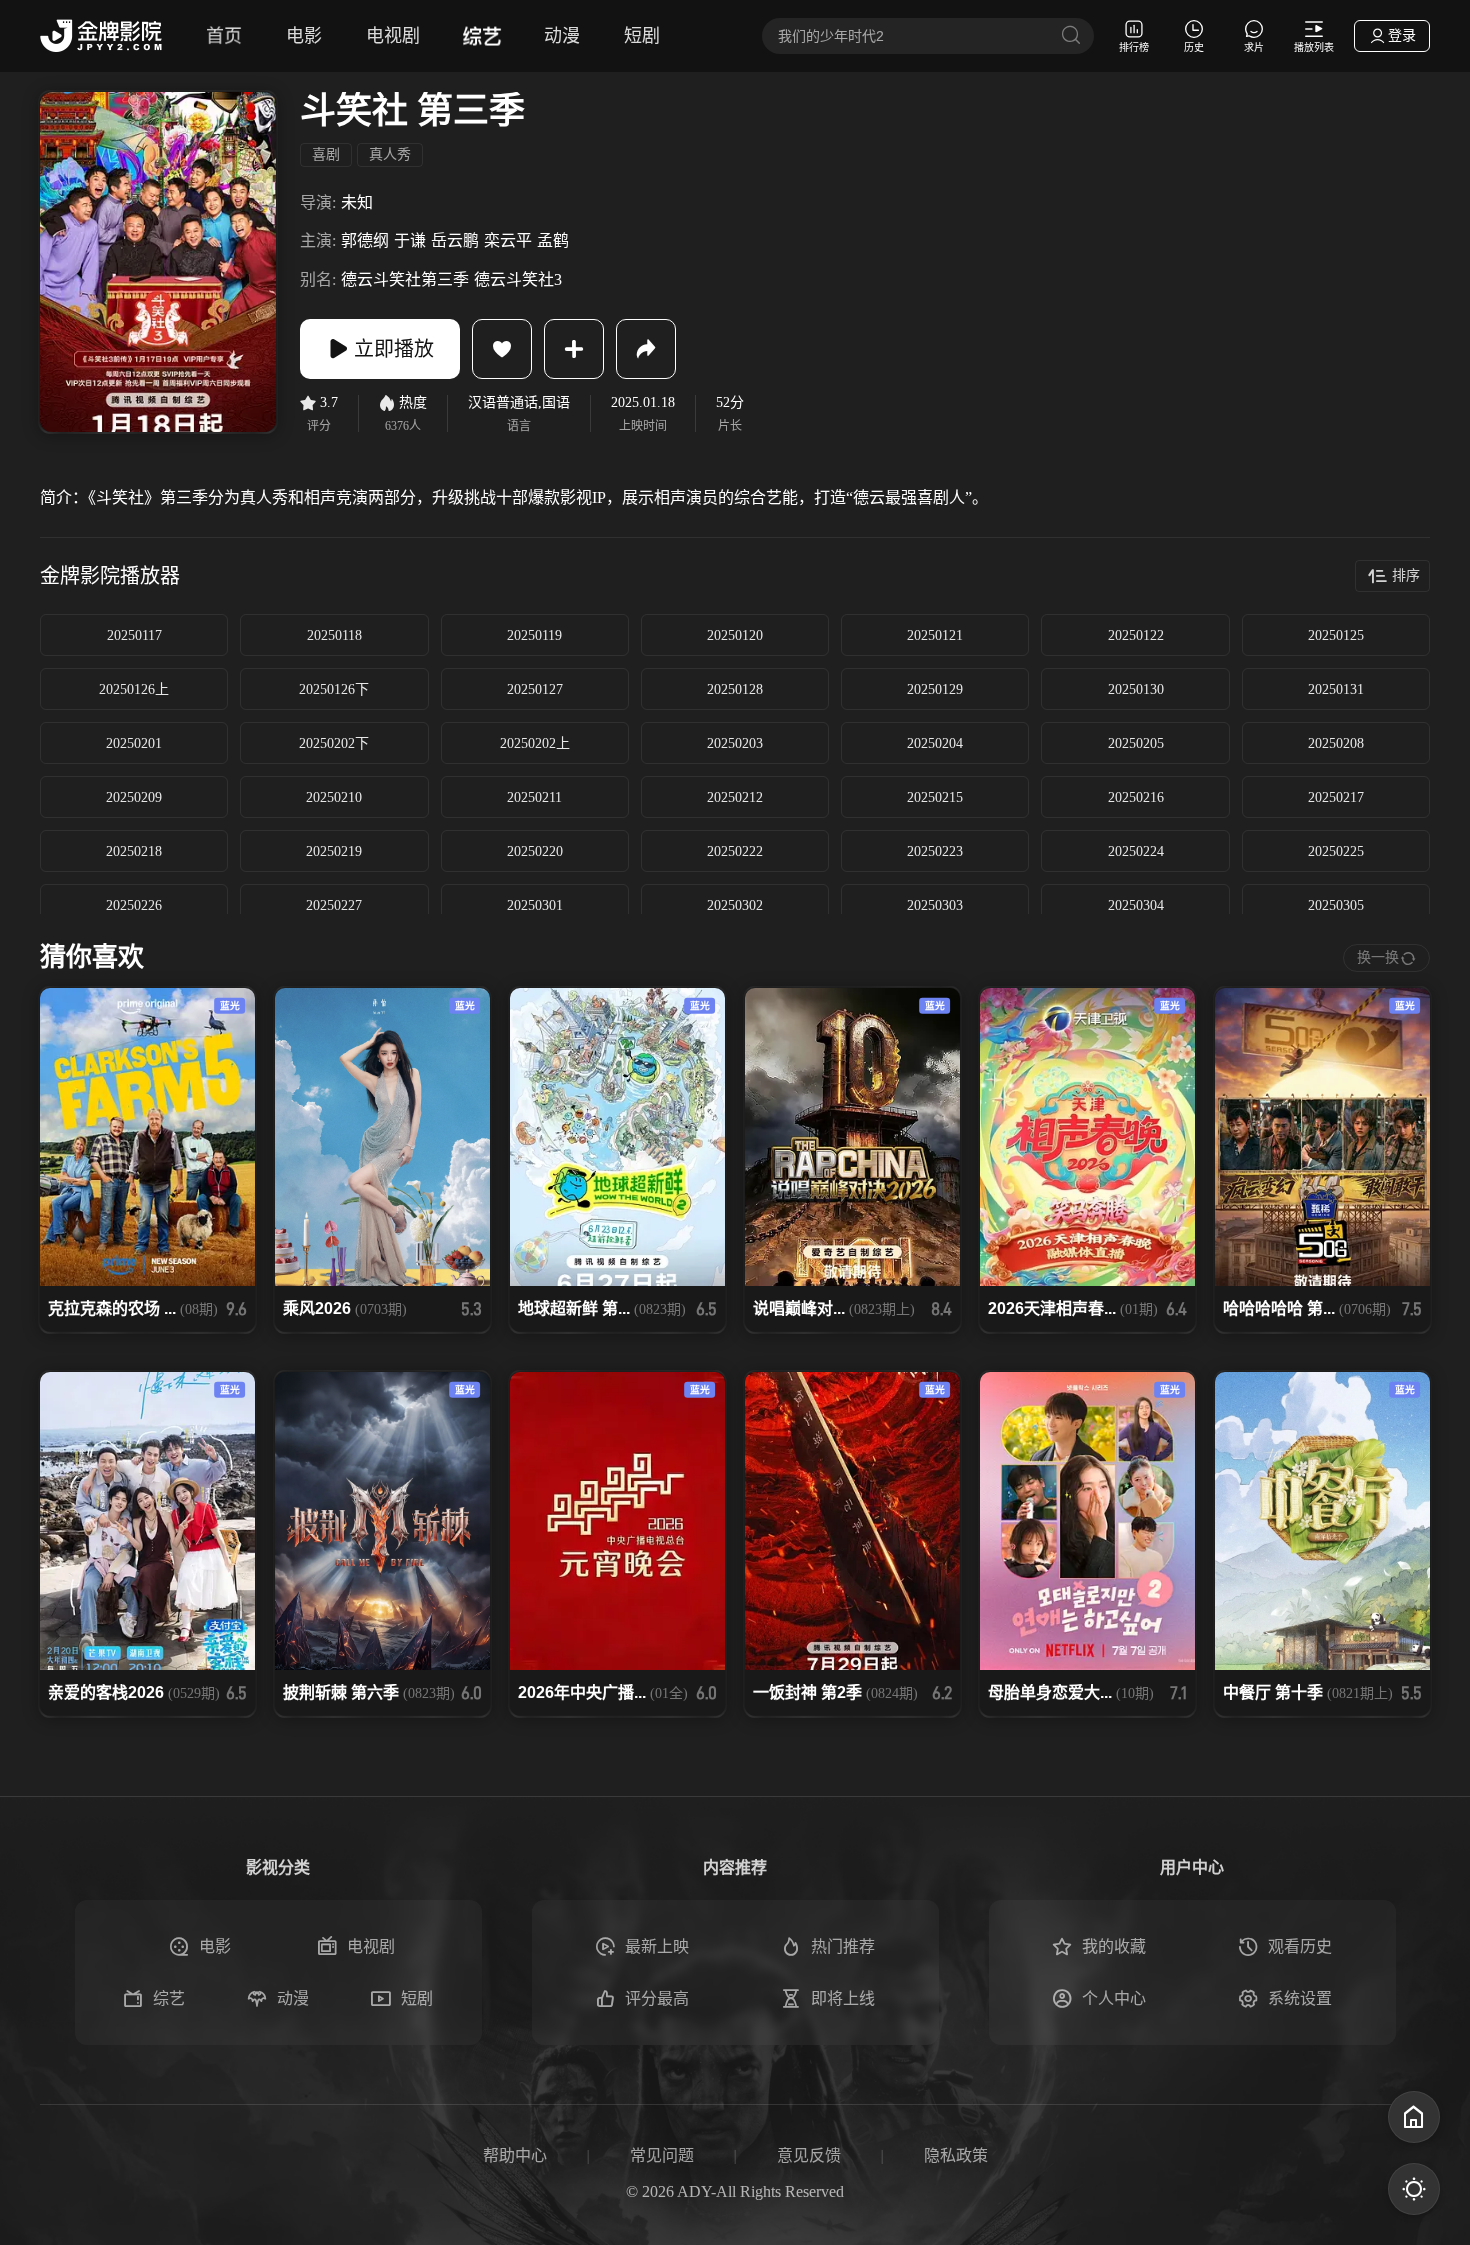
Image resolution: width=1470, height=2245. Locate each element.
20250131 (1336, 689)
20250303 (935, 905)
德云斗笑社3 (518, 279)
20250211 (534, 797)
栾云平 (508, 240)
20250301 (535, 905)
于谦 (410, 240)
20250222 (735, 851)
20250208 (1336, 743)
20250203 (735, 743)
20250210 (334, 797)
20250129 (935, 689)
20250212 (735, 797)
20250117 (134, 635)
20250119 (534, 635)
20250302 (735, 905)
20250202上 (535, 743)
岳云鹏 (455, 240)
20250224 (1136, 851)
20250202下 (334, 743)
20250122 (1136, 635)
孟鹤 (553, 240)
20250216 (1136, 797)
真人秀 (390, 154)
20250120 (735, 635)
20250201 (134, 743)
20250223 (935, 851)
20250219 (334, 851)
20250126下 (334, 689)
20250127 (535, 689)
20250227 (334, 905)
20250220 (535, 851)
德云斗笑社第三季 (405, 279)
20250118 (334, 635)
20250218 (134, 851)
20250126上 (134, 689)
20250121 (935, 635)
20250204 (935, 743)
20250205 (1136, 743)
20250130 (1136, 689)
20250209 (134, 797)
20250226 (134, 905)
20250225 (1336, 851)
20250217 (1336, 797)
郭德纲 (365, 240)
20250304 (1136, 905)
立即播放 (394, 349)
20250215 (935, 797)
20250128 (735, 689)
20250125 (1336, 635)
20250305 (1336, 905)
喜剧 (326, 154)
